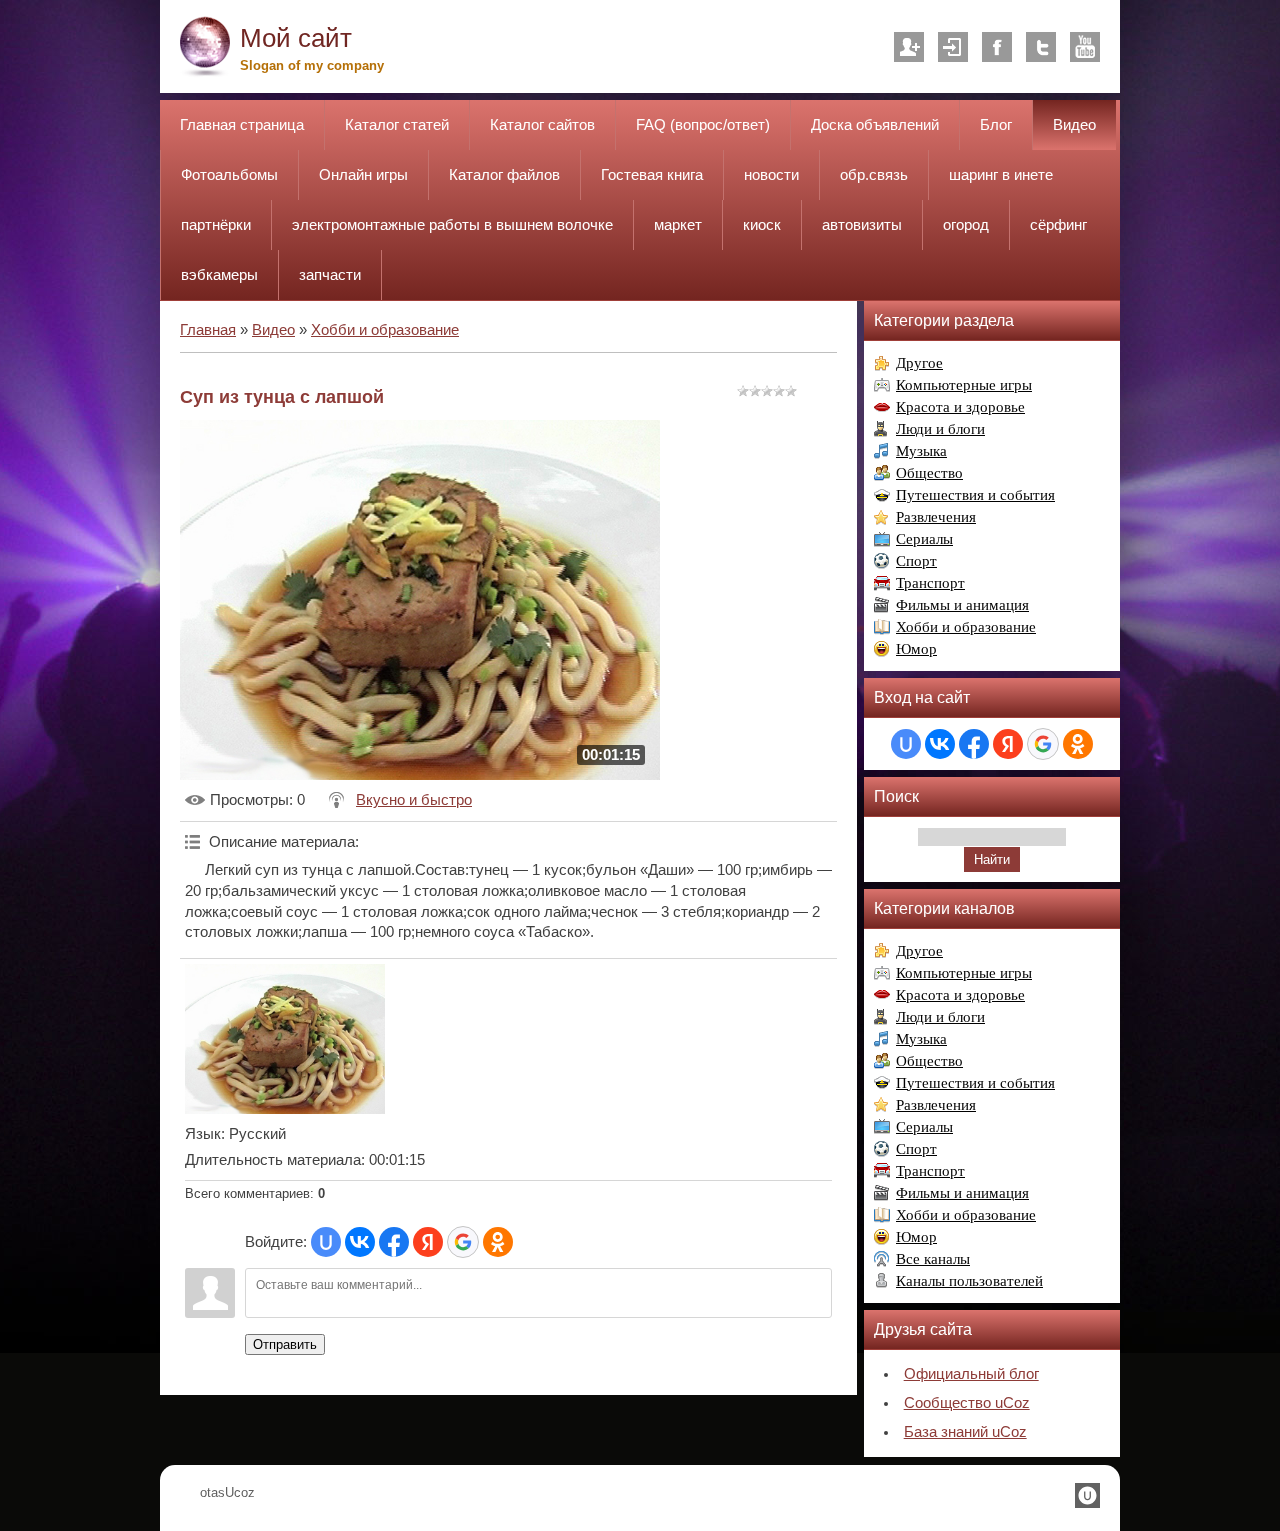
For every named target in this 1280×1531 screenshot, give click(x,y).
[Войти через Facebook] (394, 1242)
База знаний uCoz (965, 1432)
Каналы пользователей (969, 1281)
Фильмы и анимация (962, 605)
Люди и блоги (940, 429)
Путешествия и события (975, 495)
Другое (919, 363)
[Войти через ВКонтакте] (360, 1242)
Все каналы (933, 1259)
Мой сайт (296, 38)
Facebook (997, 47)
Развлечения (936, 517)
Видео (273, 330)
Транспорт (930, 583)
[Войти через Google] (463, 1242)
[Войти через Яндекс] (428, 1242)
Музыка (921, 451)
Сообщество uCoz (967, 1403)
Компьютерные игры (964, 385)
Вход (953, 47)
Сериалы (924, 539)
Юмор (916, 649)
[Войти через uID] (326, 1242)
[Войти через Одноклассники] (498, 1242)
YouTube (1085, 47)
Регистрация (909, 47)
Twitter (1041, 47)
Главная (208, 330)
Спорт (916, 561)
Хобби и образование (385, 330)
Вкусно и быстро (414, 800)
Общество (929, 473)
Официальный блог (971, 1374)
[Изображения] (285, 1039)
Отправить (285, 1344)
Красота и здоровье (960, 407)
